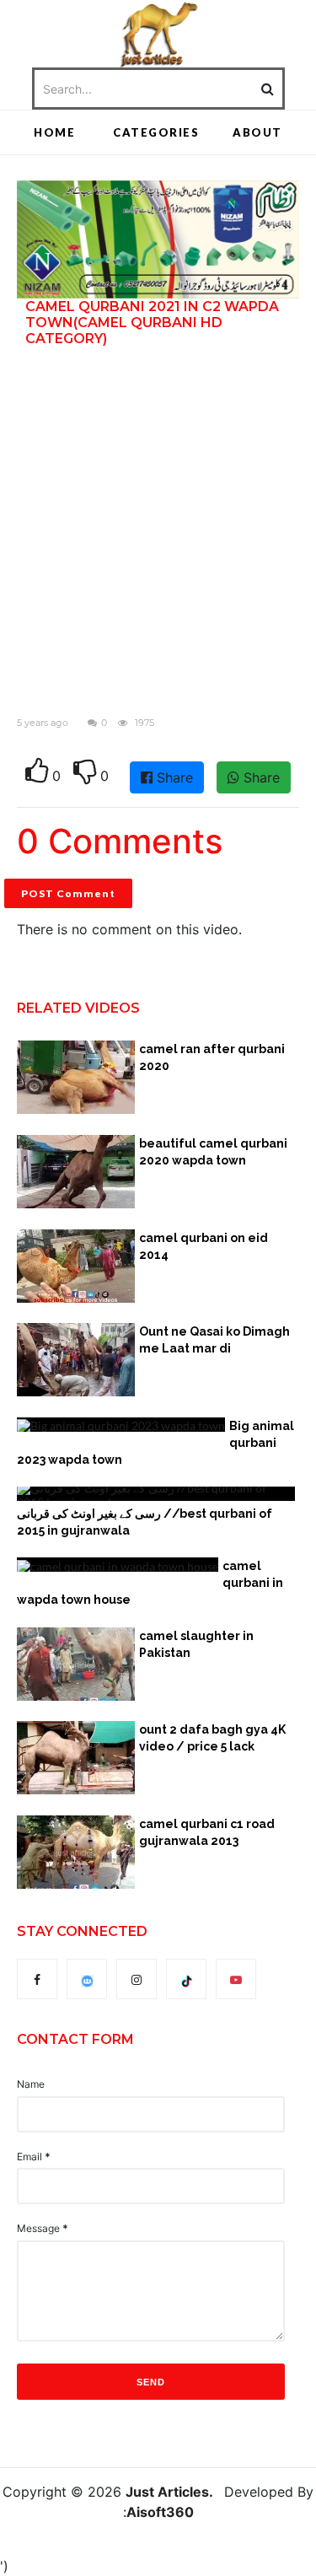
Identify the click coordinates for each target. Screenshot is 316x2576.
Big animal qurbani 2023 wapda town (155, 1443)
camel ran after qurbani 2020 (212, 1057)
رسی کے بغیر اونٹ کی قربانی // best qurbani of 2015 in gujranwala (145, 1522)
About (257, 132)
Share (173, 777)
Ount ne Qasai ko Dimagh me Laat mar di (214, 1340)
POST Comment (68, 893)
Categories (156, 132)
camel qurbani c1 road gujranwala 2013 (207, 1832)
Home (54, 132)
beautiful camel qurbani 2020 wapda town (213, 1152)
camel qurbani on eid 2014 (204, 1246)
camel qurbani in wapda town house (150, 1583)
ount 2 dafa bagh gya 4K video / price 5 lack (212, 1738)
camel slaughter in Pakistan (196, 1644)
